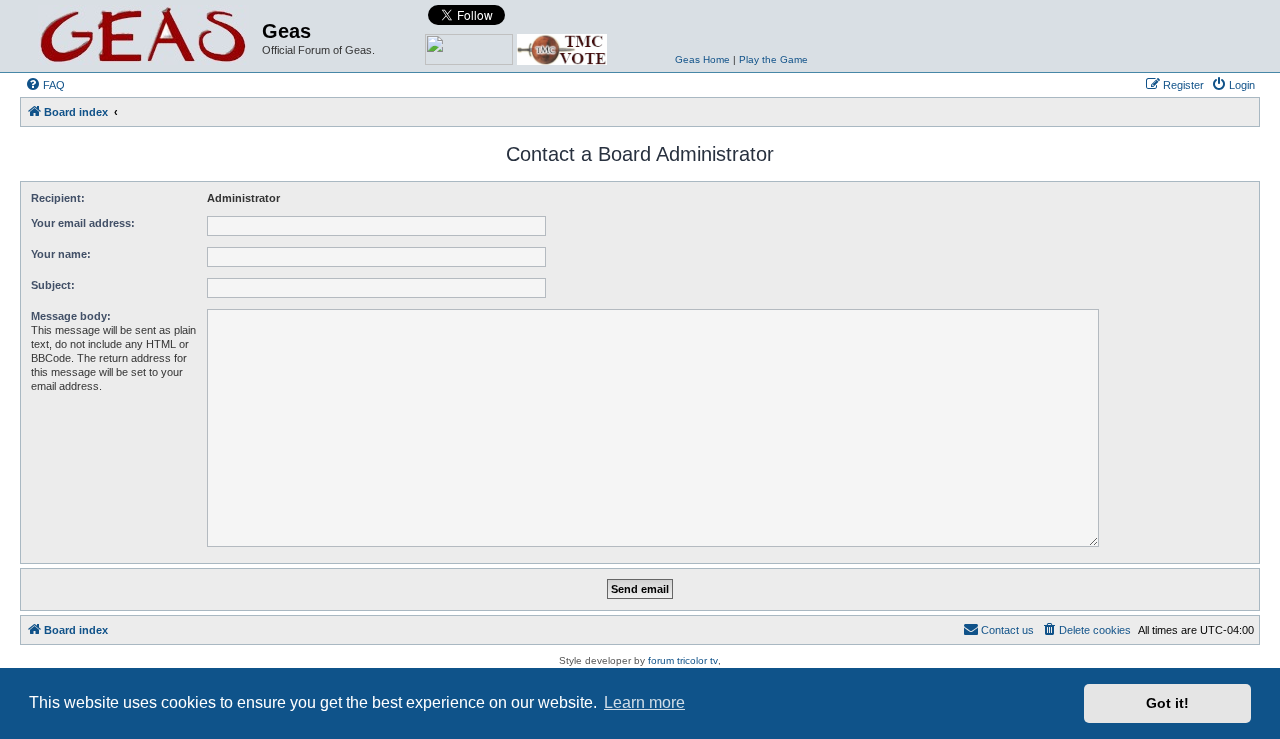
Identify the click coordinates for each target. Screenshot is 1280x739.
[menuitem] (45, 85)
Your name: (61, 254)
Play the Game (773, 59)
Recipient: (58, 198)
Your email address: (83, 223)
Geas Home (702, 59)
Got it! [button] (1167, 703)
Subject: (53, 285)
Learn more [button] (644, 702)
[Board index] (143, 36)
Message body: (71, 316)
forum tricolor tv (683, 660)
